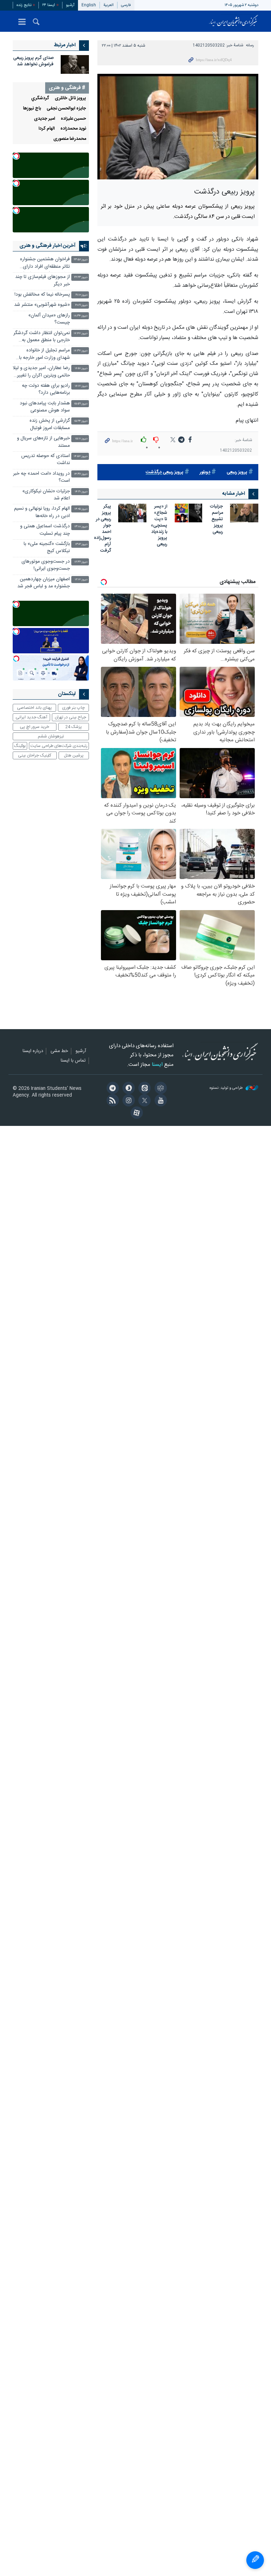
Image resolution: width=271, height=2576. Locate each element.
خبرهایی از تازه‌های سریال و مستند (43, 442)
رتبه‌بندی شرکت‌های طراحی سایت (59, 746)
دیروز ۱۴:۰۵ (81, 509)
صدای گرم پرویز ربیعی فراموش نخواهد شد (33, 61)
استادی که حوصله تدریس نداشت (46, 460)
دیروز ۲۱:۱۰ (82, 295)
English (89, 5)
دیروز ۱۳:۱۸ (81, 527)
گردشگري (40, 98)
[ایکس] (143, 1101)
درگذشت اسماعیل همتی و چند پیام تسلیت (45, 530)
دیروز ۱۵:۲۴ (81, 421)
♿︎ (255, 2560)
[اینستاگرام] (128, 1101)
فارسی (126, 5)
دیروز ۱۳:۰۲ (81, 544)
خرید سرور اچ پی (34, 727)
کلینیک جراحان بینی (35, 755)
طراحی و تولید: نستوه (227, 1088)
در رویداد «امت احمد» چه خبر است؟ (41, 477)
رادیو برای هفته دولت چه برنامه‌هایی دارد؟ (46, 389)
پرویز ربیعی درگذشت (165, 472)
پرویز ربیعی (237, 472)
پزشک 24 (74, 727)
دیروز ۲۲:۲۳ (81, 277)
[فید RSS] (111, 1101)
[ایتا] (143, 1089)
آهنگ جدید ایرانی (31, 717)
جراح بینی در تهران (70, 717)
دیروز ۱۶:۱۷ (81, 386)
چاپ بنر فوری (73, 708)
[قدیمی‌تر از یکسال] (244, 513)
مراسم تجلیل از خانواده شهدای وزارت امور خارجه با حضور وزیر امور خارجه (44, 355)
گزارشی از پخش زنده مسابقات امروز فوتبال (50, 424)
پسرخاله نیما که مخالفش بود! (42, 295)
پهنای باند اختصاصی (34, 708)
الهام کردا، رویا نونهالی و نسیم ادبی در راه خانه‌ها (42, 512)
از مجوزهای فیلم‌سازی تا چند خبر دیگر (43, 281)
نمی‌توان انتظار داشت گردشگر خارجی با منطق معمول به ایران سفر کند (42, 337)
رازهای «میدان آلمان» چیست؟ (49, 319)
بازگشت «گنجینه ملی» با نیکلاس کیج (47, 548)
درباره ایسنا (33, 1051)
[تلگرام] (111, 1089)
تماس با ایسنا (73, 1061)
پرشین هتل (74, 755)
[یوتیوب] (159, 1101)
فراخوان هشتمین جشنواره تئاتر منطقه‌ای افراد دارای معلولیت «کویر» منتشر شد (45, 264)
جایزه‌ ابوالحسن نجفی (66, 109)
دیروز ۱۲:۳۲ (81, 562)
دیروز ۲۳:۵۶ (81, 260)
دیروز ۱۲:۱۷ (81, 580)
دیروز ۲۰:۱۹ (81, 305)
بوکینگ (20, 746)
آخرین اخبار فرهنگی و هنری (47, 246)
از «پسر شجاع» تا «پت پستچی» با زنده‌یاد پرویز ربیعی (159, 526)
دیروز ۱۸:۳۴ (81, 316)
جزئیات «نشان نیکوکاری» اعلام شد (46, 495)
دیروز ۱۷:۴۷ (81, 334)
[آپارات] (135, 1114)
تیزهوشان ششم (51, 736)
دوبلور (205, 472)
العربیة (109, 5)
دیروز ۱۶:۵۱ (81, 369)
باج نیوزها (32, 109)
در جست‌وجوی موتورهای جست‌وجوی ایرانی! (46, 565)
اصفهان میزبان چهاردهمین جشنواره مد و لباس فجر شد (44, 583)
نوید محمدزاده (73, 129)
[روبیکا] (159, 1089)
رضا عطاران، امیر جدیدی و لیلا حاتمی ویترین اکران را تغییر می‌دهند (41, 372)
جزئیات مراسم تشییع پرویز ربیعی (216, 520)
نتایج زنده (24, 5)
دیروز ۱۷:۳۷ (81, 351)
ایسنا (234, 21)
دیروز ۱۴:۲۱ (81, 492)
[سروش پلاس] (128, 1089)
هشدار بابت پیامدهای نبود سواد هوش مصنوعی (45, 407)
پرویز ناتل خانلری (70, 98)
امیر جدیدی (44, 119)
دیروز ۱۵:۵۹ (81, 404)
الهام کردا (47, 129)
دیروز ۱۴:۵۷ (81, 456)
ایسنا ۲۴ (49, 5)
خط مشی (59, 1051)
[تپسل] (16, 156)
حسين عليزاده (73, 119)
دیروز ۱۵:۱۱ (81, 439)
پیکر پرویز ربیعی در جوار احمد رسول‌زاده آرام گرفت (103, 529)
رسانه (250, 45)
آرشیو (70, 5)
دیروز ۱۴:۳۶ (81, 474)
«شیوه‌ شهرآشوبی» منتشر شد (42, 305)
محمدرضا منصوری (70, 139)
